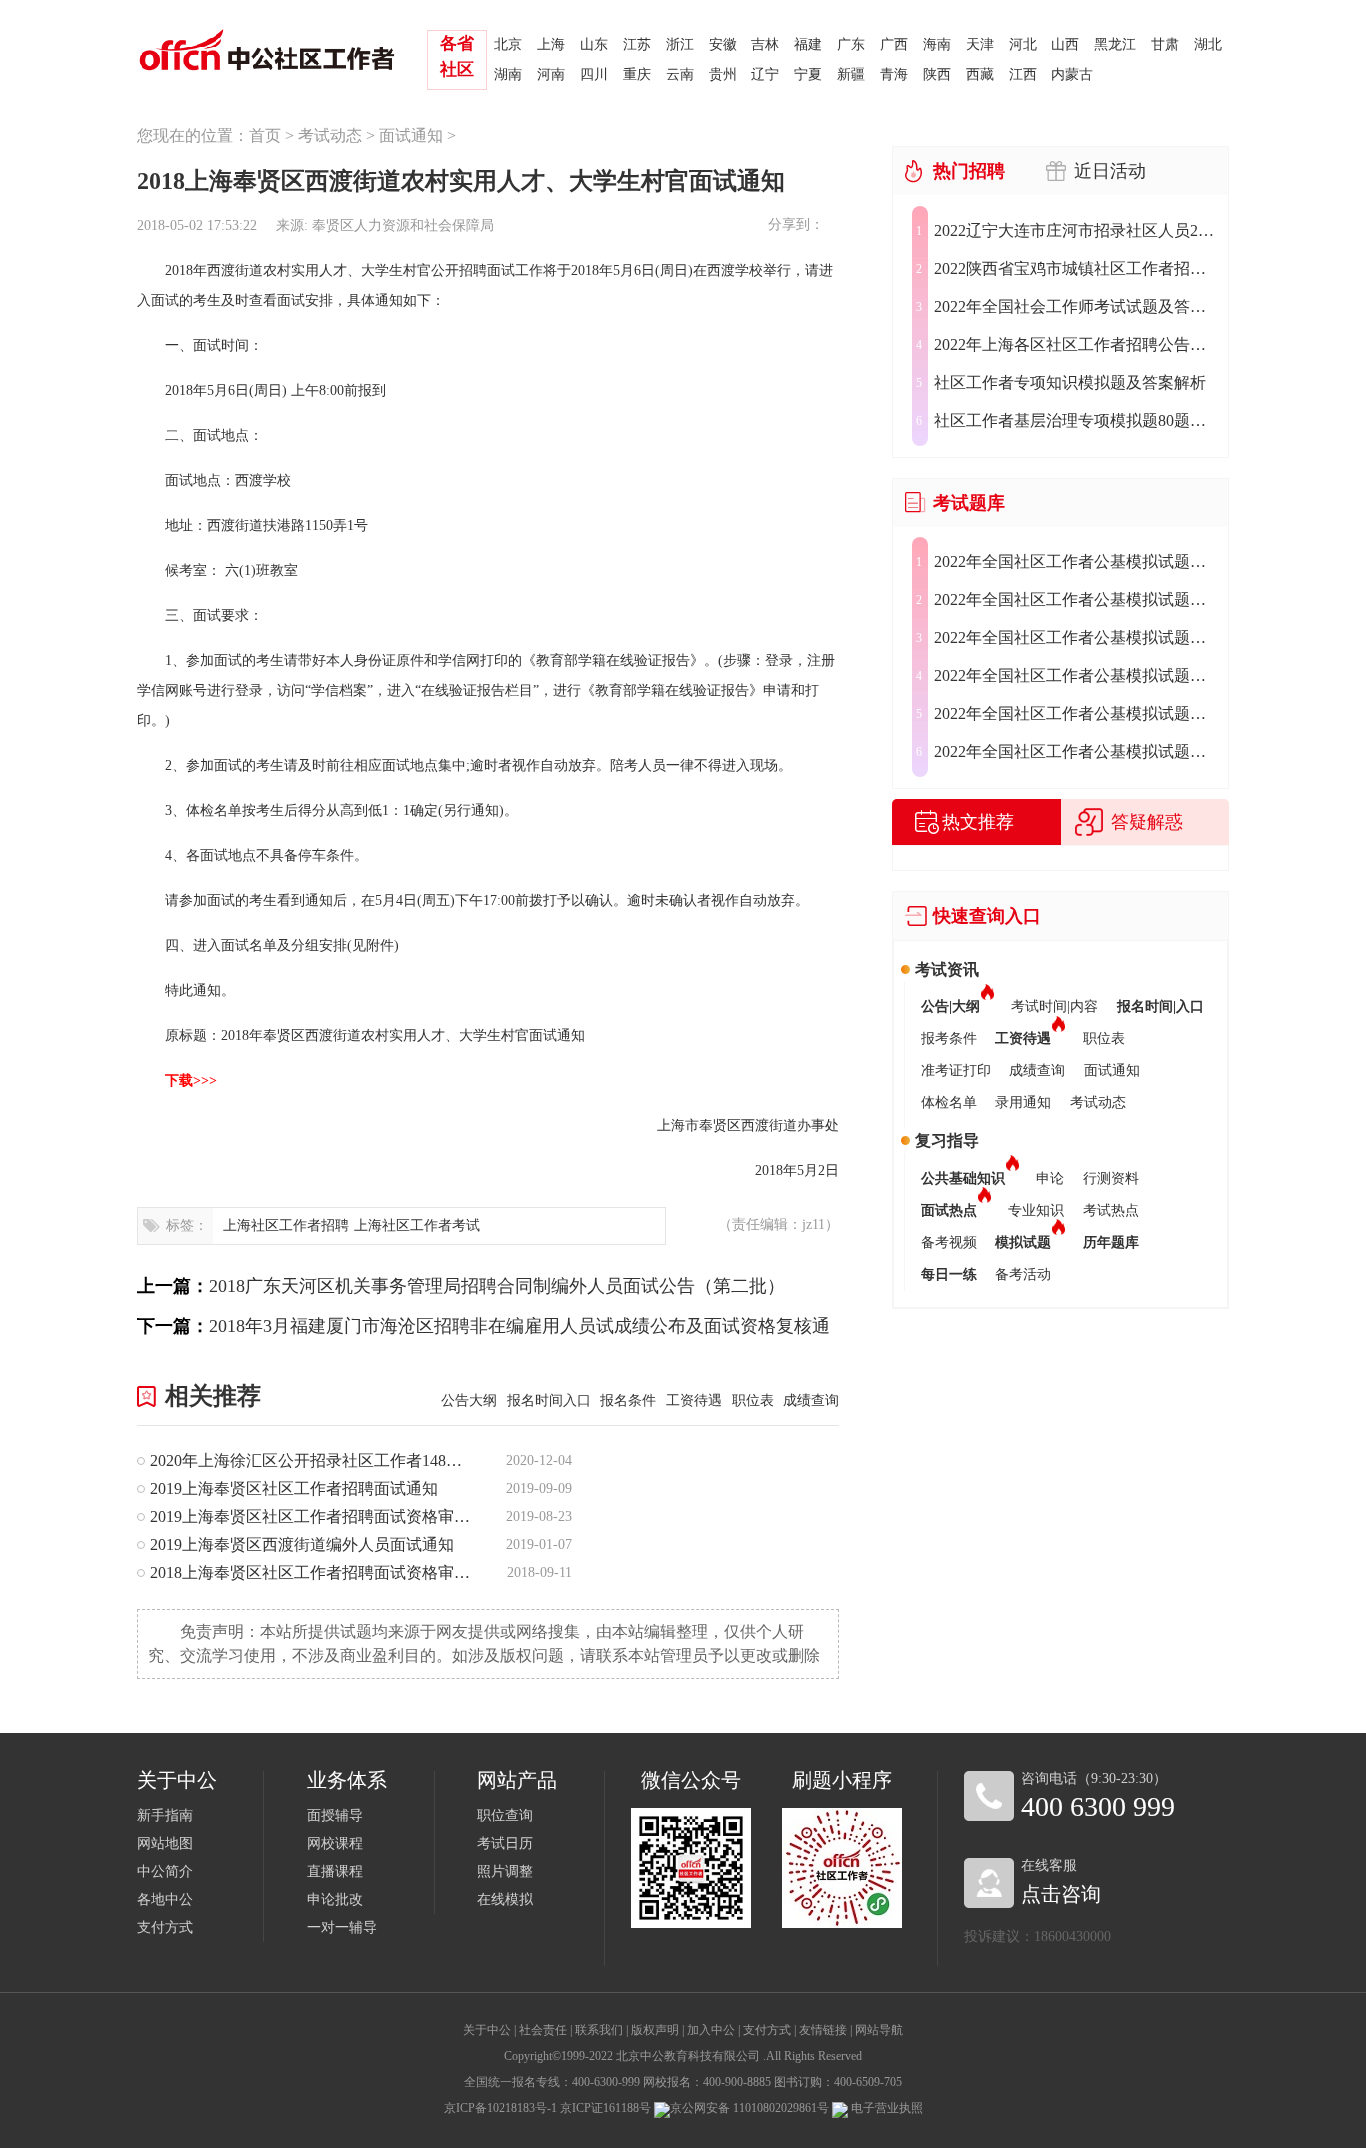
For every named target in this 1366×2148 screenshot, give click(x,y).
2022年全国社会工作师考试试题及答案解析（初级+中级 (1075, 306)
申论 (1050, 1178)
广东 (851, 44)
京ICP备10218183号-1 (500, 2108)
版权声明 (655, 2030)
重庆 (637, 74)
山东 (594, 44)
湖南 (508, 74)
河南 (551, 74)
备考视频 (949, 1242)
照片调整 (505, 1871)
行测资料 (1111, 1178)
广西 (894, 44)
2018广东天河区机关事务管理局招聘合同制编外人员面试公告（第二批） (497, 1286)
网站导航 (879, 2030)
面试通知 (411, 135)
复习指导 (947, 1140)
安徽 (723, 44)
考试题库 (969, 503)
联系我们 (599, 2030)
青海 (894, 74)
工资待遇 (694, 1400)
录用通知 (1023, 1102)
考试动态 (330, 135)
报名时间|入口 (1160, 1006)
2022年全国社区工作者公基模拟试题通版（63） (1075, 713)
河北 (1023, 44)
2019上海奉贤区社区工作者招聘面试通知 (294, 1488)
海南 (937, 44)
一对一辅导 (342, 1927)
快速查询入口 (987, 916)
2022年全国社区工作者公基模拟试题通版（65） (1075, 637)
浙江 (680, 44)
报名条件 (628, 1400)
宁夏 (808, 74)
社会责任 (543, 2030)
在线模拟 (505, 1899)
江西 (1023, 74)
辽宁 (765, 74)
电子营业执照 (885, 2108)
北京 (508, 44)
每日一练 (949, 1274)
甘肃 (1165, 44)
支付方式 (165, 1927)
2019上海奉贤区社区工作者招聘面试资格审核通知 (311, 1516)
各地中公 (165, 1899)
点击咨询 (1061, 1894)
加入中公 (711, 2030)
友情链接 (823, 2030)
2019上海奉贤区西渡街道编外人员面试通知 (302, 1544)
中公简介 (165, 1871)
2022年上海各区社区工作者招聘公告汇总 (1075, 344)
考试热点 (1111, 1210)
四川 (594, 74)
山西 (1065, 44)
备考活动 (1023, 1274)
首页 (265, 135)
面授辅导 (335, 1815)
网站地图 (165, 1843)
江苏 (637, 44)
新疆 (851, 74)
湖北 (1208, 44)
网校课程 (335, 1843)
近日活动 (1110, 171)
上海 (551, 44)
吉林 (765, 44)
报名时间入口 (549, 1400)
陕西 (937, 74)
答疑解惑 (1147, 822)
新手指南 (165, 1815)
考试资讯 (947, 969)
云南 (680, 74)
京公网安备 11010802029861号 (749, 2108)
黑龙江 (1115, 44)
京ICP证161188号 (605, 2108)
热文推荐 (978, 822)
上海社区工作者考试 (417, 1225)
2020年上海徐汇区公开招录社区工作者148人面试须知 (311, 1460)
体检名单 (949, 1102)
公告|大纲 (950, 1006)
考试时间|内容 (1054, 1006)
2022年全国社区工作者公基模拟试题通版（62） (1075, 751)
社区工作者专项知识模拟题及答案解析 (1070, 382)
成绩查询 (811, 1400)
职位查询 (505, 1815)
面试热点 (949, 1210)
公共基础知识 (963, 1178)
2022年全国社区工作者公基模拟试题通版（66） (1075, 599)
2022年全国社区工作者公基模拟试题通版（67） (1075, 561)
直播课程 (335, 1871)
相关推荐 (213, 1396)
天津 (980, 44)
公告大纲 (469, 1400)
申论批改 (335, 1899)
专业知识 (1036, 1210)
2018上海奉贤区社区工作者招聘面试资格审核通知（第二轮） (311, 1572)
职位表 (753, 1400)
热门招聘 (969, 171)
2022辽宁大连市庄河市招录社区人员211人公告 (1075, 230)
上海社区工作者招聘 (286, 1225)
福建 (808, 44)
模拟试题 (1023, 1242)
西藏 (980, 74)
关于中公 (487, 2030)
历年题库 (1111, 1242)
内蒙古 (1072, 74)
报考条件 (949, 1038)
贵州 (723, 74)
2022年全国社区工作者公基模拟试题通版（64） (1075, 675)
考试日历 (505, 1843)
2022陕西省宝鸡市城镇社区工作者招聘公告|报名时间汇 (1075, 268)
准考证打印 (956, 1070)
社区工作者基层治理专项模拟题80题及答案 (1075, 420)
